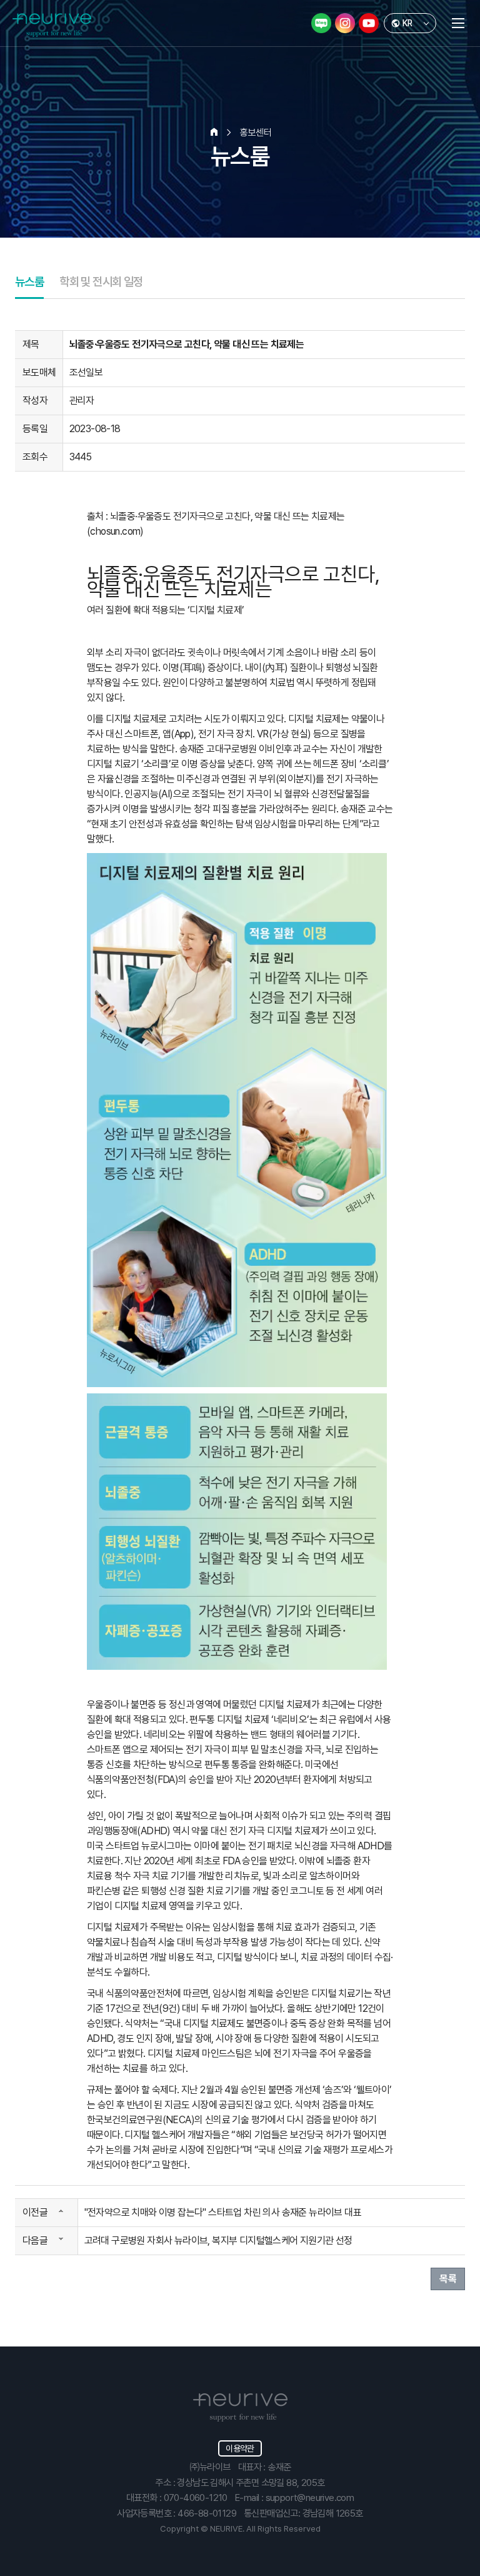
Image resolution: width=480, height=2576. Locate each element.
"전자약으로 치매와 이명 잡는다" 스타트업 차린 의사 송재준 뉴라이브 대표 (223, 2212)
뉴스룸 (29, 282)
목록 (448, 2279)
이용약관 (240, 2448)
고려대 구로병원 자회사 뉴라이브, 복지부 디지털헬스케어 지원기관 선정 (218, 2240)
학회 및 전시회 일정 (101, 282)
